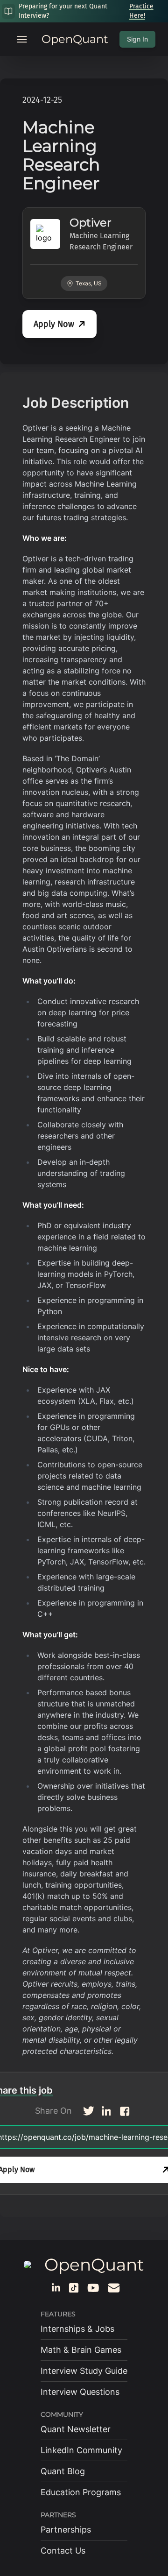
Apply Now (54, 324)
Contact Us (63, 2551)
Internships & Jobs (77, 2329)
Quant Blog (63, 2471)
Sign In (137, 39)
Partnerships (66, 2530)
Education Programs (81, 2492)
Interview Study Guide (84, 2371)
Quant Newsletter (76, 2429)
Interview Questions (80, 2392)
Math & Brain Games (81, 2350)
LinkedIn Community (81, 2450)
